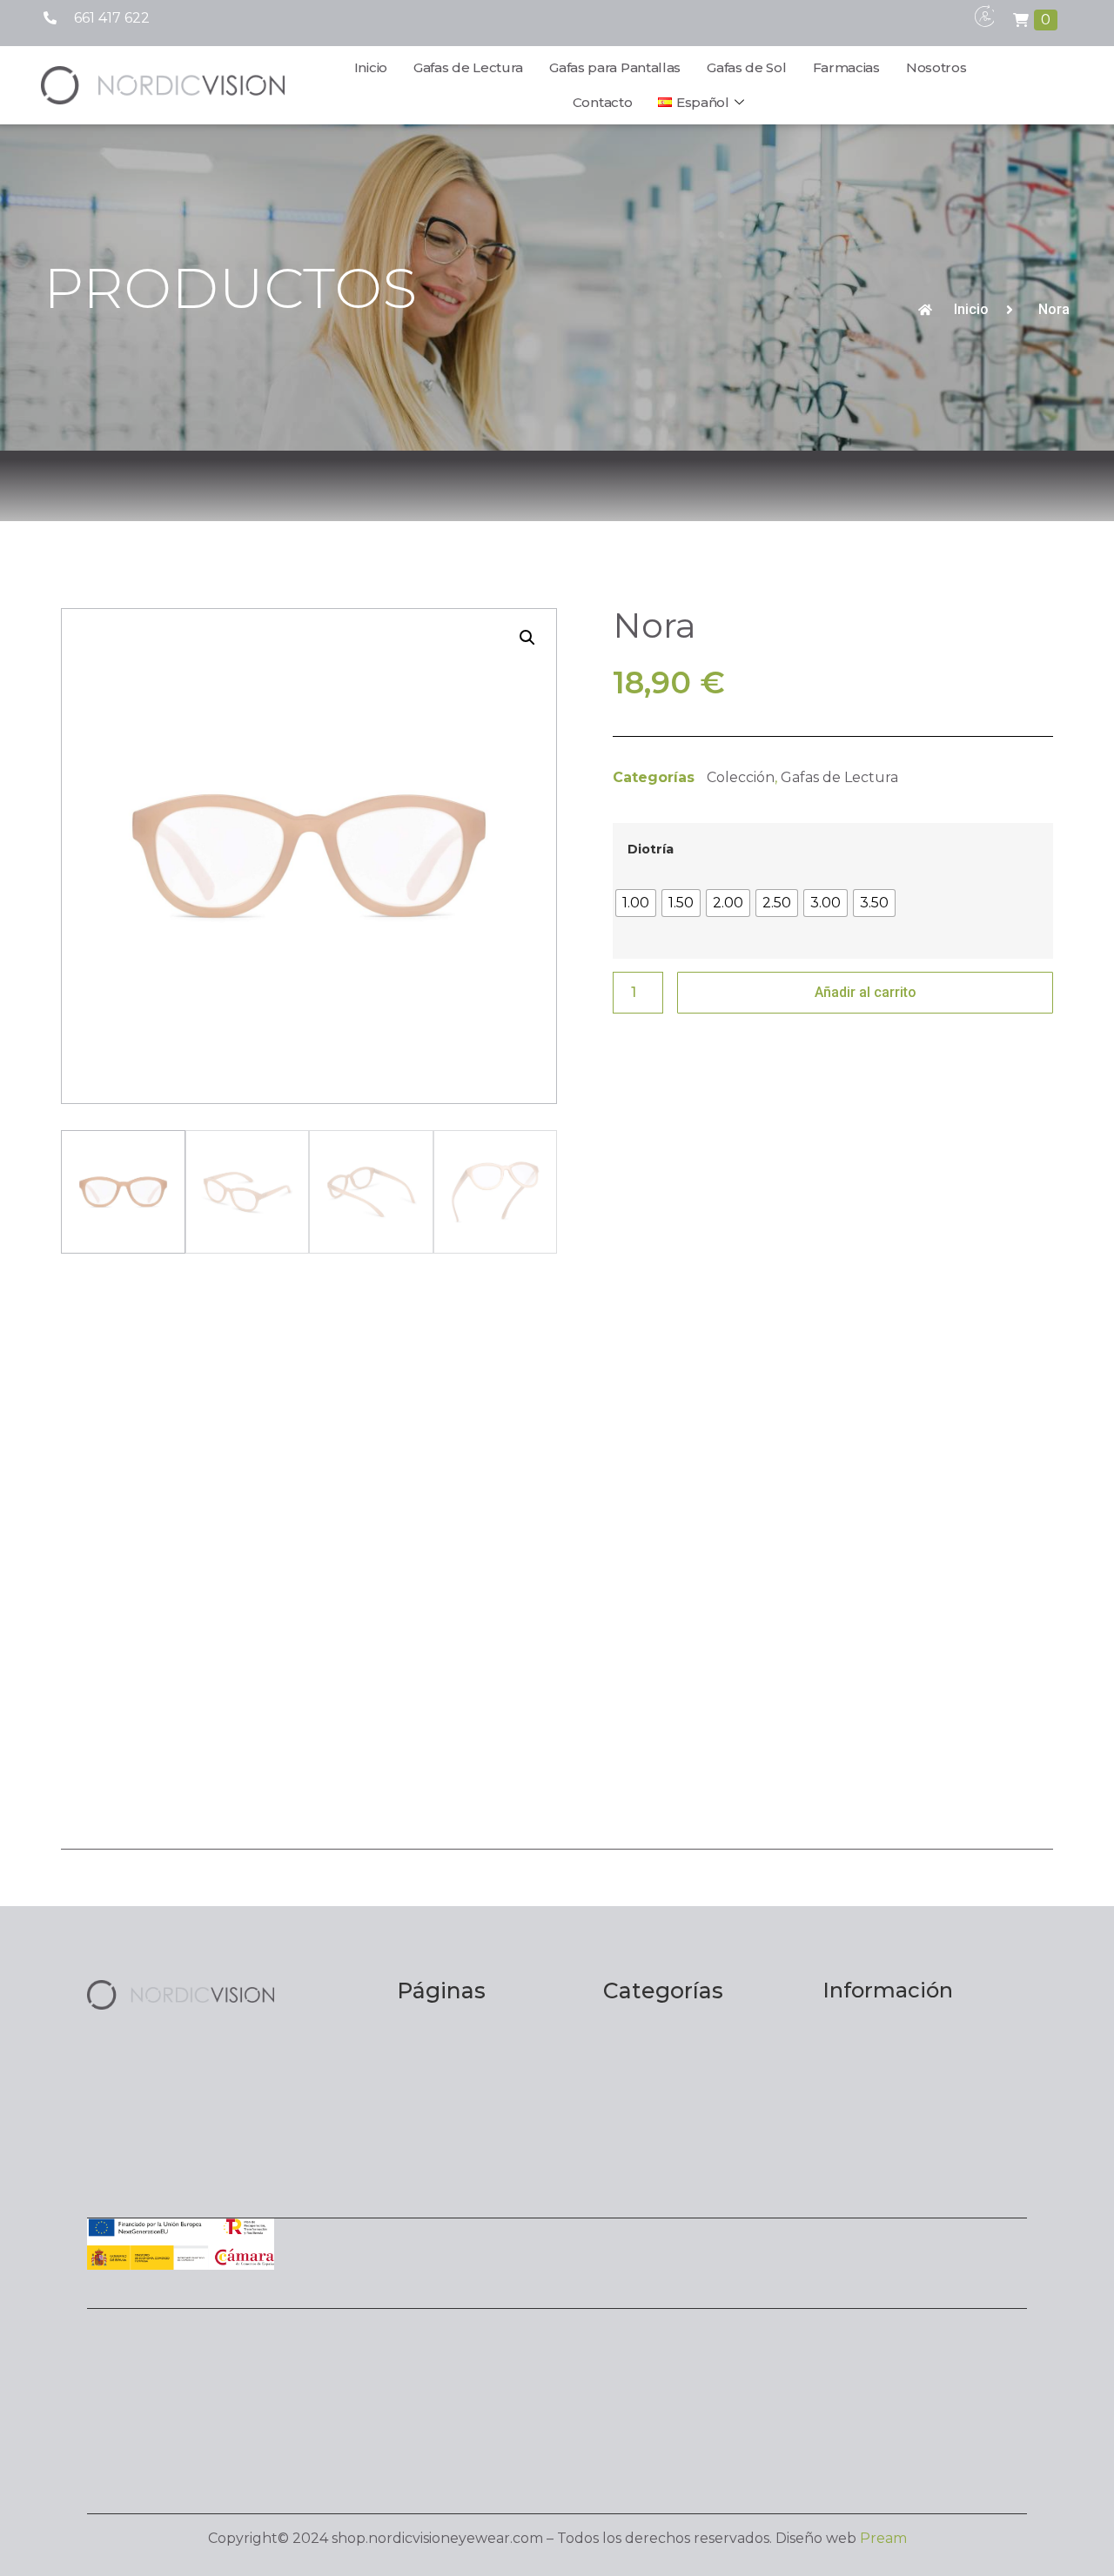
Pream (883, 2538)
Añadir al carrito (866, 992)
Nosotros (936, 67)
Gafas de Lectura (468, 67)
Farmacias (846, 67)
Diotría (651, 849)
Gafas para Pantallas (615, 67)
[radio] (636, 903)
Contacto (603, 102)
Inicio (371, 67)
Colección (741, 777)
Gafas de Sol (746, 67)
